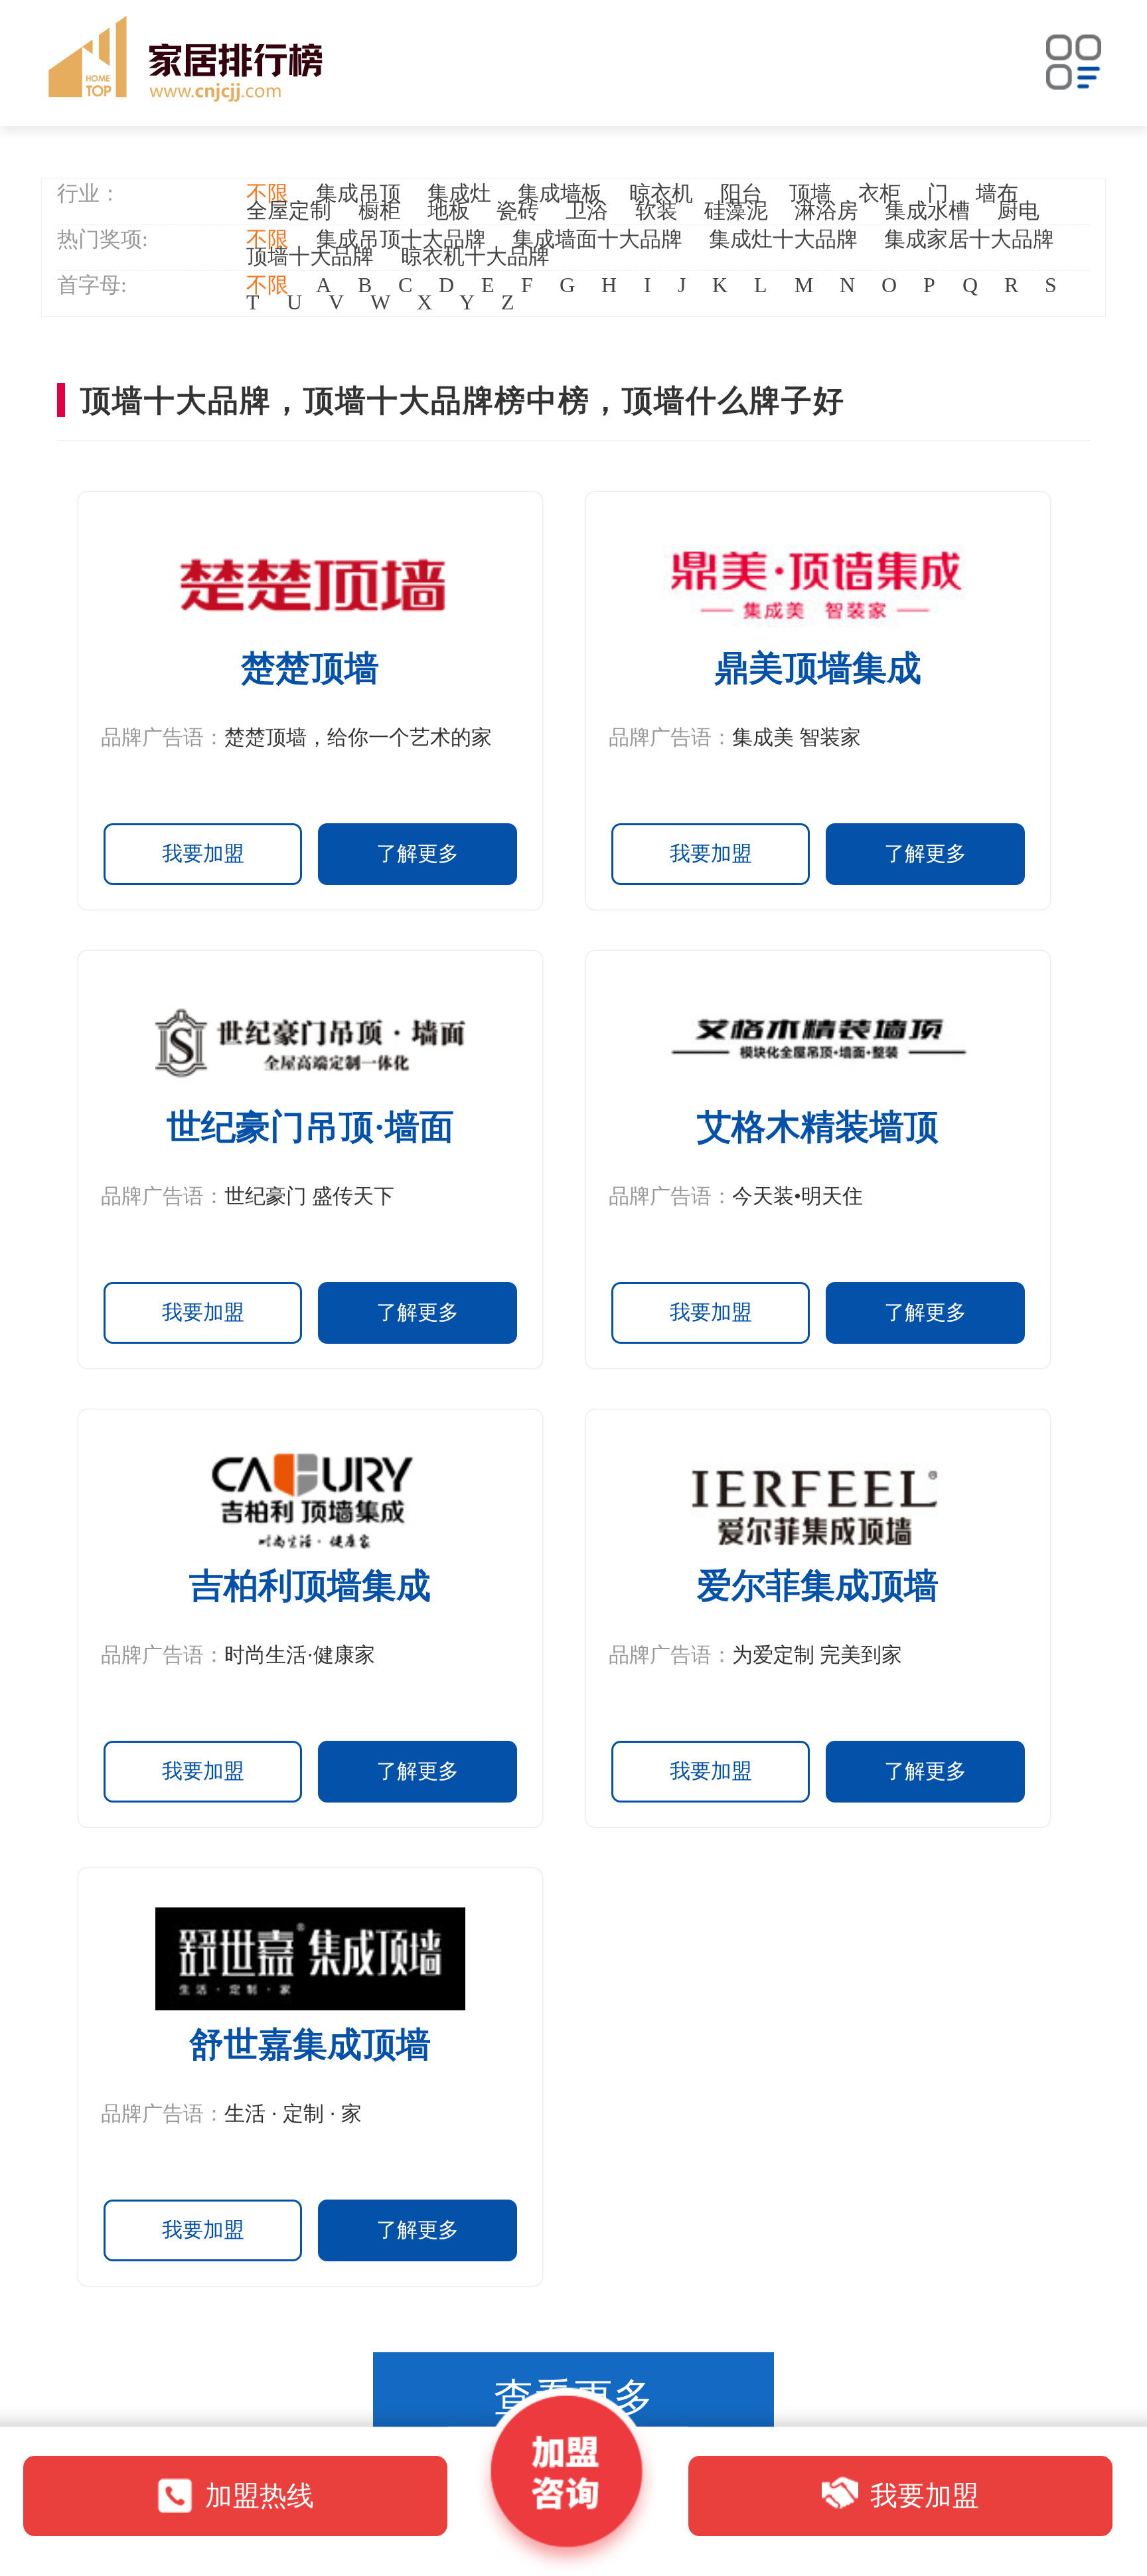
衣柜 (879, 193)
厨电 (1018, 210)
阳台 (741, 193)
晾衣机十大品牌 (475, 256)
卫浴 (587, 210)
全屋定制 (289, 210)
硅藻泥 (736, 210)
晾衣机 (661, 193)
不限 (268, 193)
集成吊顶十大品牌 (401, 239)
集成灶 (459, 193)
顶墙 (810, 193)
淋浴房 (826, 210)
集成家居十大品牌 (969, 239)
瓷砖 (518, 210)
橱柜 (380, 210)
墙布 (997, 193)
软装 (656, 210)
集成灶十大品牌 (783, 239)
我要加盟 (203, 853)
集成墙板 (560, 193)
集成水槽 (927, 210)
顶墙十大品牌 (310, 256)
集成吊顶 (358, 193)
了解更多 (418, 853)
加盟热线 (260, 2496)
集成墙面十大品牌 (597, 239)
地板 (449, 210)
